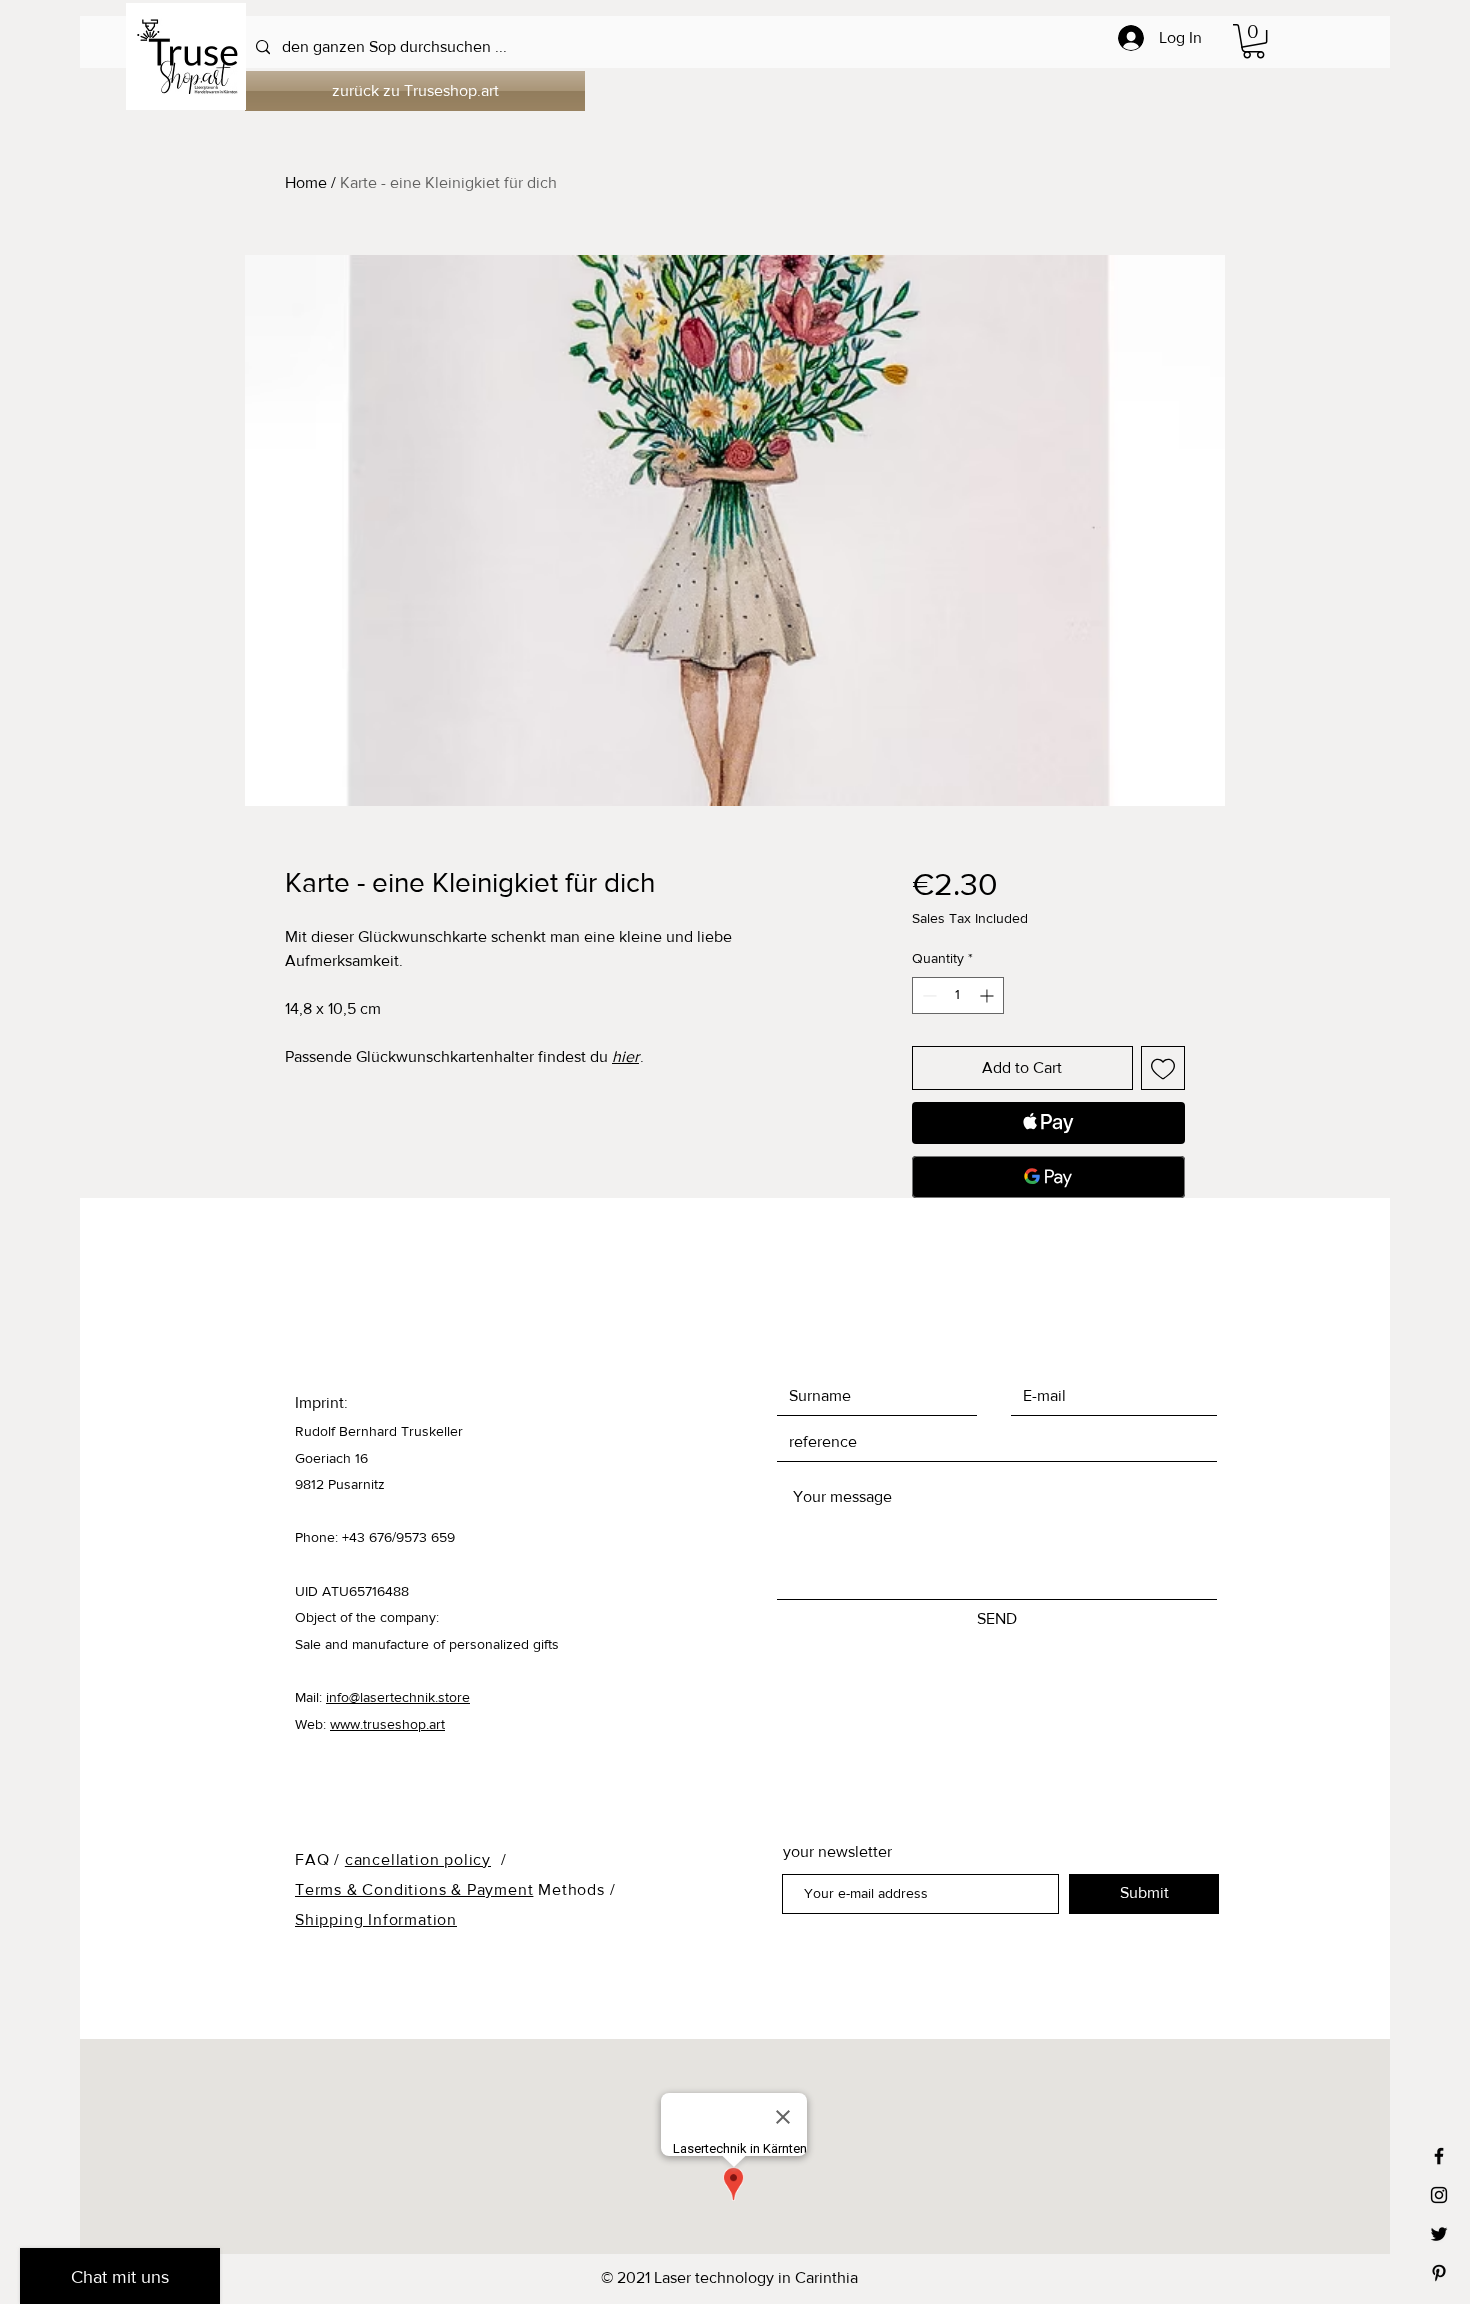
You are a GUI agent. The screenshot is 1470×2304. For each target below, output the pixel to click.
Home (306, 182)
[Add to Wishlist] (1163, 1068)
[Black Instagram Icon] (1439, 2195)
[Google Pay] (1048, 1177)
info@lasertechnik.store (398, 1697)
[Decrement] (927, 995)
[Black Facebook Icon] (1439, 2156)
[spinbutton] (958, 995)
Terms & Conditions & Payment (414, 1889)
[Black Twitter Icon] (1439, 2234)
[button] (1253, 41)
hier (625, 1056)
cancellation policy (418, 1859)
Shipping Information (376, 1919)
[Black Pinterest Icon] (1439, 2273)
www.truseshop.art (387, 1724)
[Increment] (988, 995)
